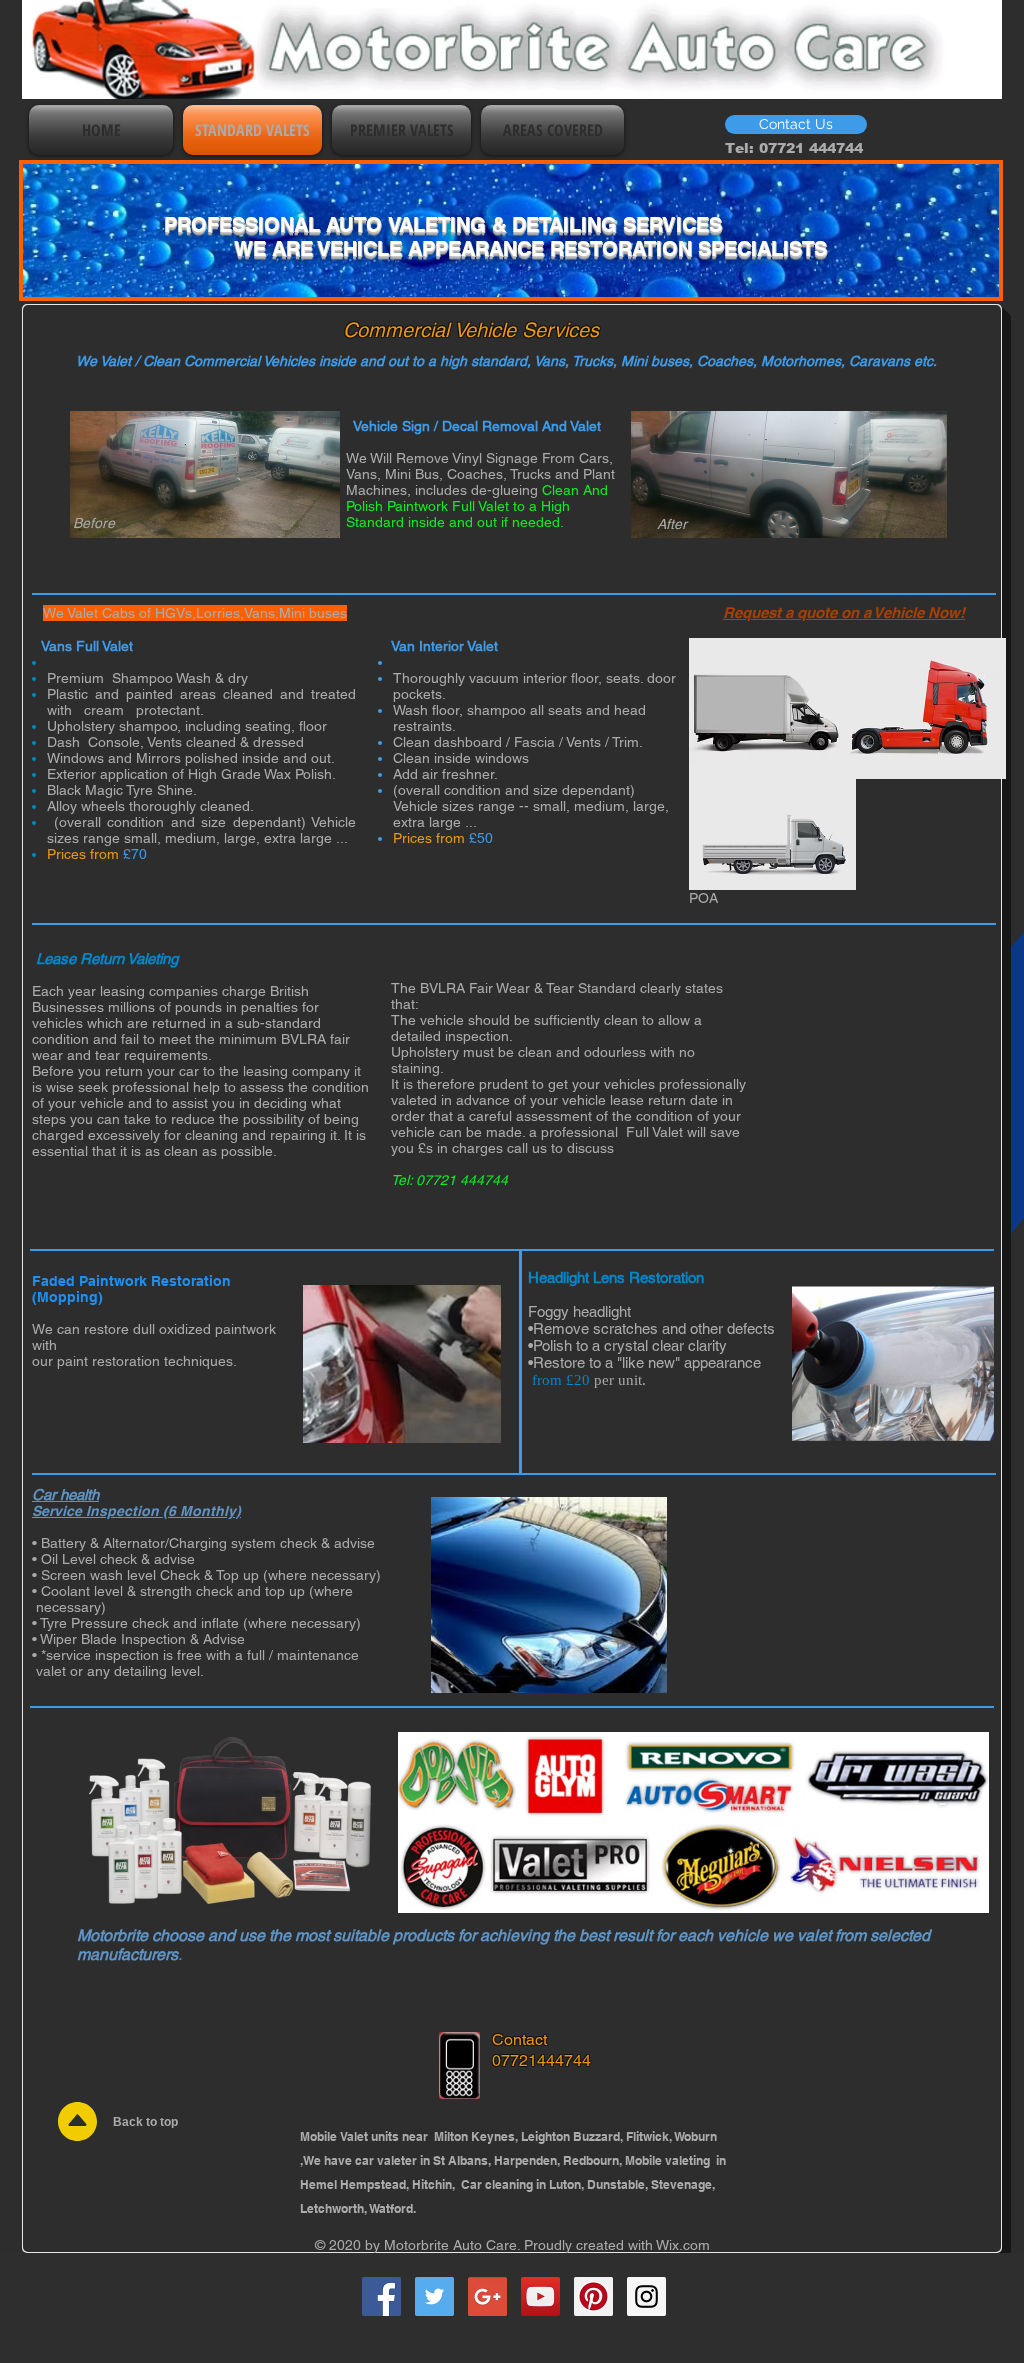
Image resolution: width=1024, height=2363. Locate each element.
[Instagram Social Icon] (646, 2296)
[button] (796, 124)
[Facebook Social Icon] (381, 2296)
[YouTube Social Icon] (540, 2296)
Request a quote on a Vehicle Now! (844, 612)
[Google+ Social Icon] (487, 2296)
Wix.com (683, 2245)
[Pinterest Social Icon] (593, 2296)
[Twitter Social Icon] (434, 2296)
